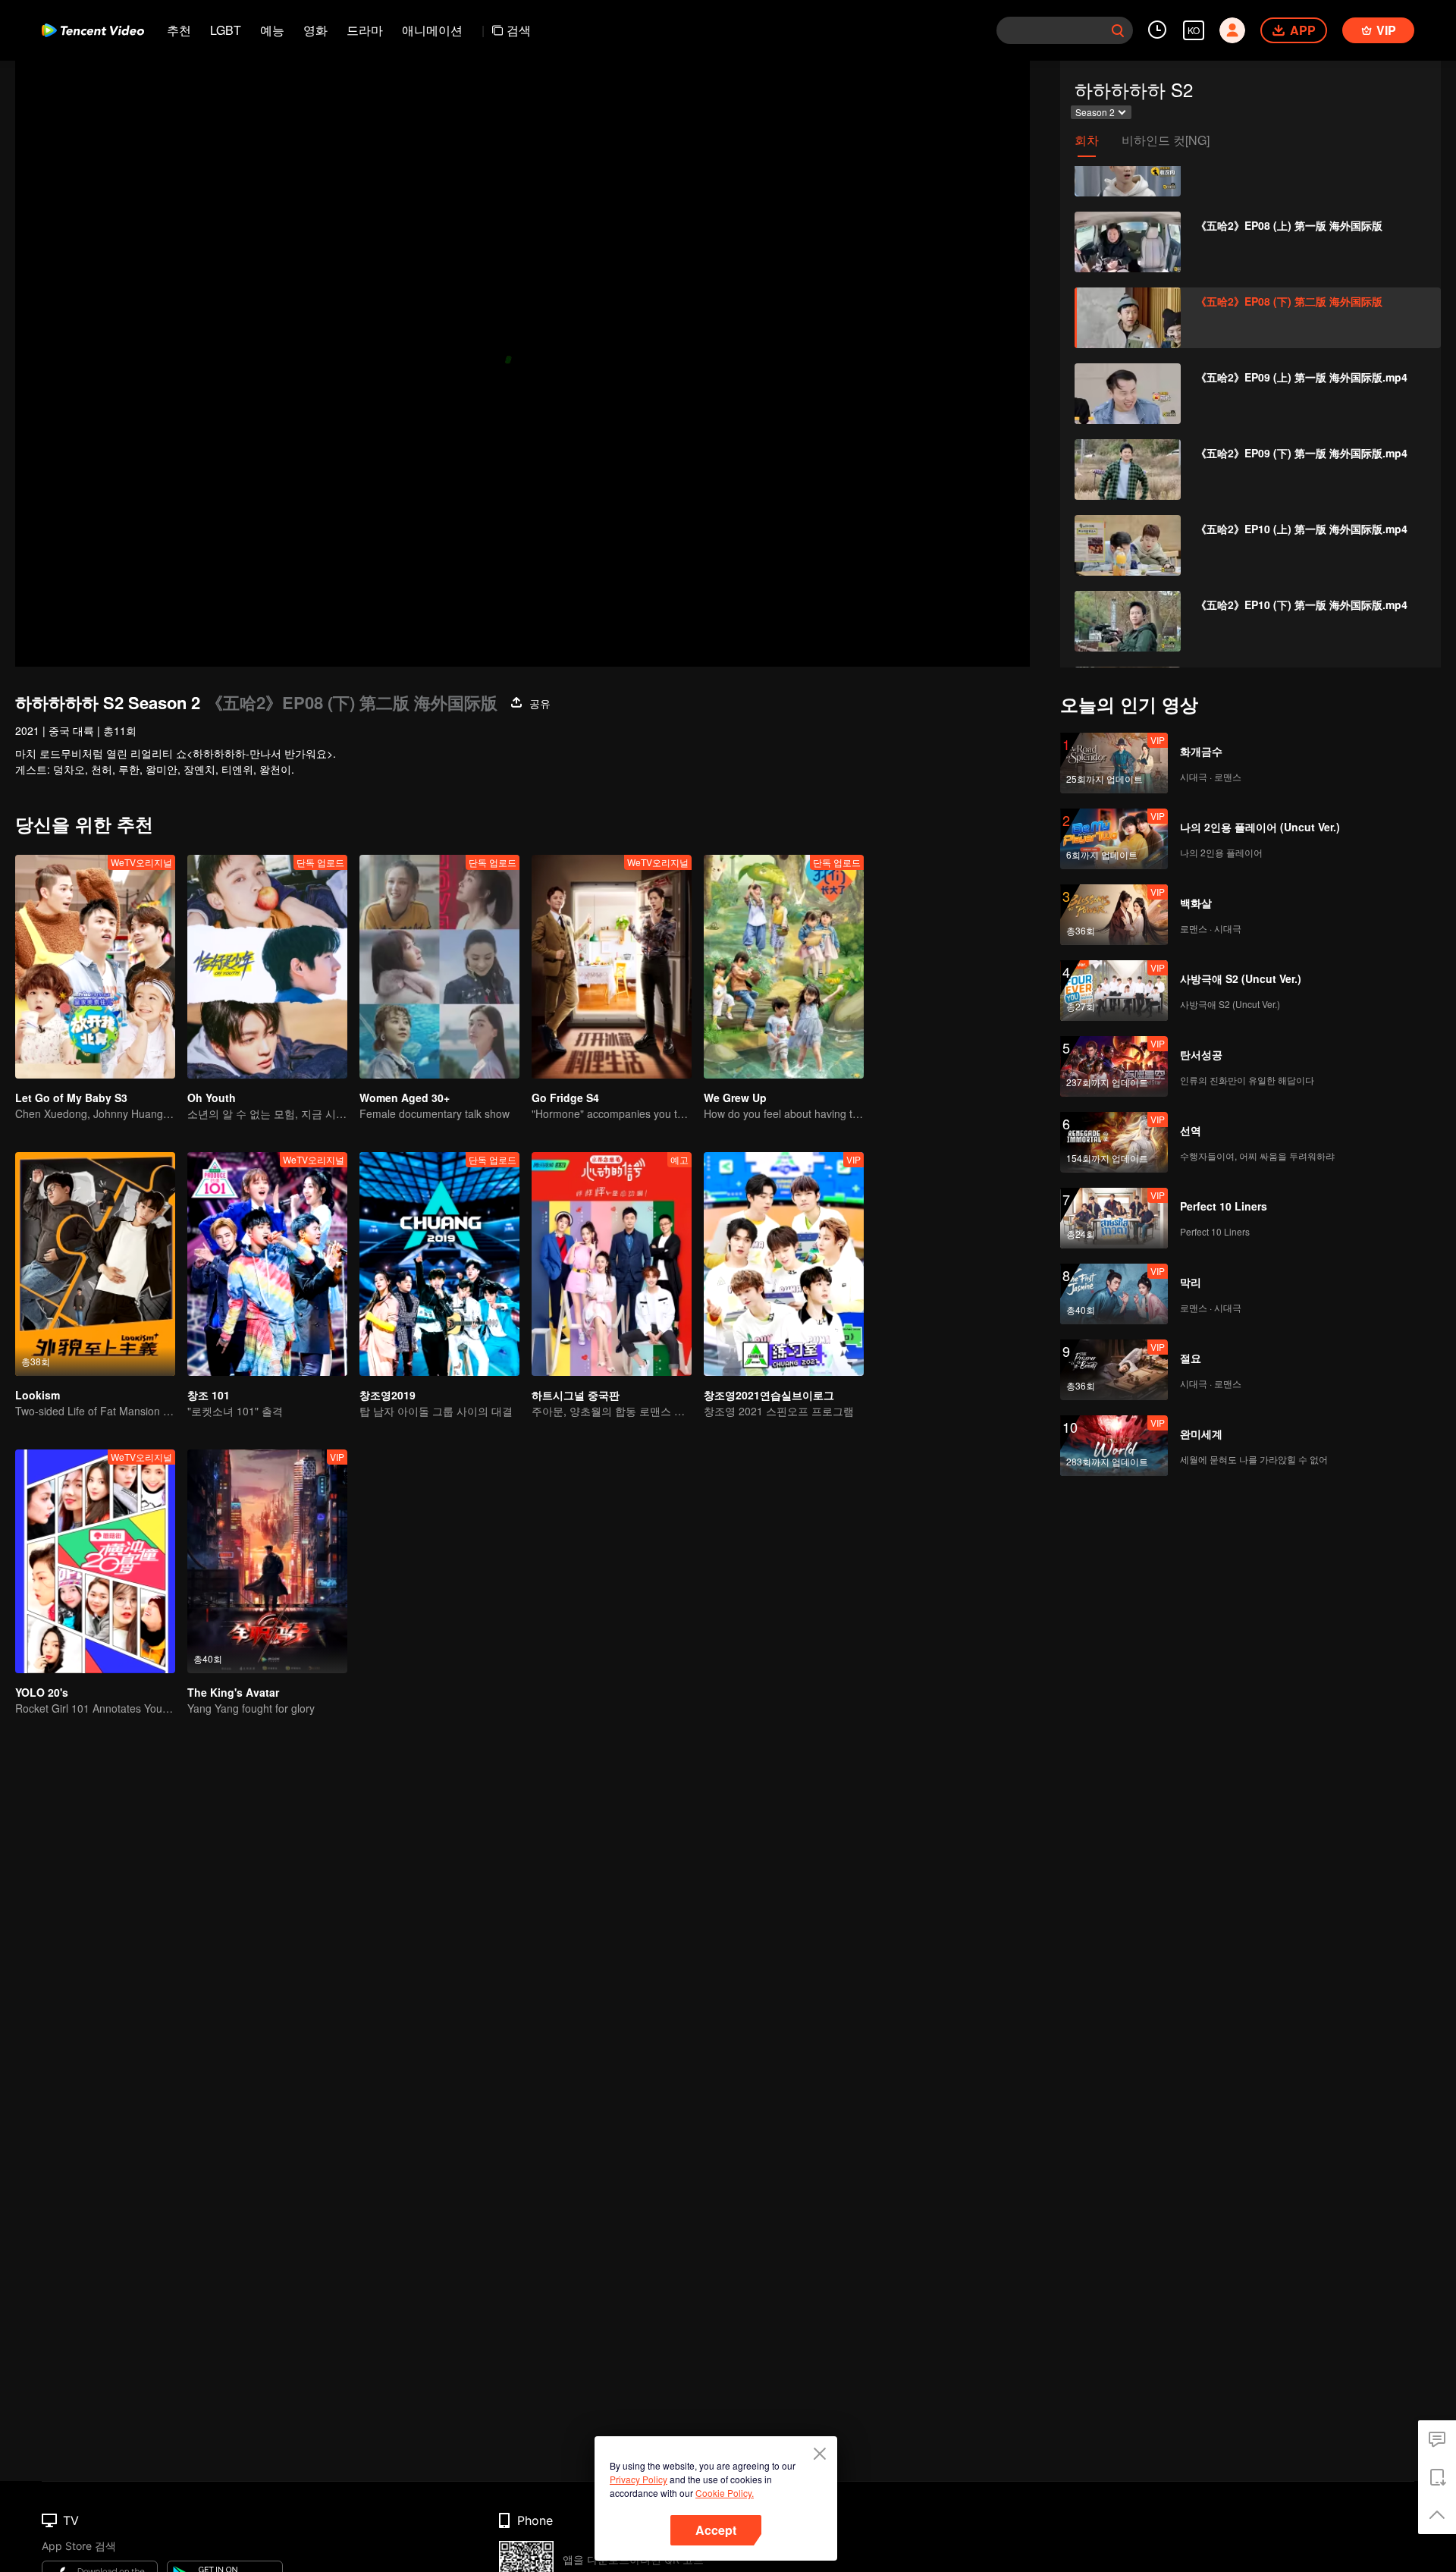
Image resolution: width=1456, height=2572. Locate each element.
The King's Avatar (233, 1692)
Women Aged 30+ (405, 1098)
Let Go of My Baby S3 (71, 1098)
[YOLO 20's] (95, 1561)
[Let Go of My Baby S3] (95, 967)
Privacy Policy (639, 2479)
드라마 (365, 30)
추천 (179, 30)
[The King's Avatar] (267, 1561)
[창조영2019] (439, 1264)
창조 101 (209, 1395)
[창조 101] (267, 1264)
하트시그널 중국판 (576, 1395)
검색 (519, 30)
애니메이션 (432, 30)
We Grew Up (735, 1098)
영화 (315, 30)
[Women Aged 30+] (439, 967)
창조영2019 (388, 1395)
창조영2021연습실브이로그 (769, 1395)
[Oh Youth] (267, 967)
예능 (272, 30)
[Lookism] (95, 1264)
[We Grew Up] (784, 967)
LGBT (226, 30)
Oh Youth (212, 1098)
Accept (716, 2530)
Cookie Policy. (725, 2493)
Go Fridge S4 (565, 1098)
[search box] (1118, 30)
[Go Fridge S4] (612, 967)
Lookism (38, 1395)
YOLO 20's (42, 1692)
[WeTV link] (93, 30)
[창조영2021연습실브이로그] (784, 1264)
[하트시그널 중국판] (612, 1264)
